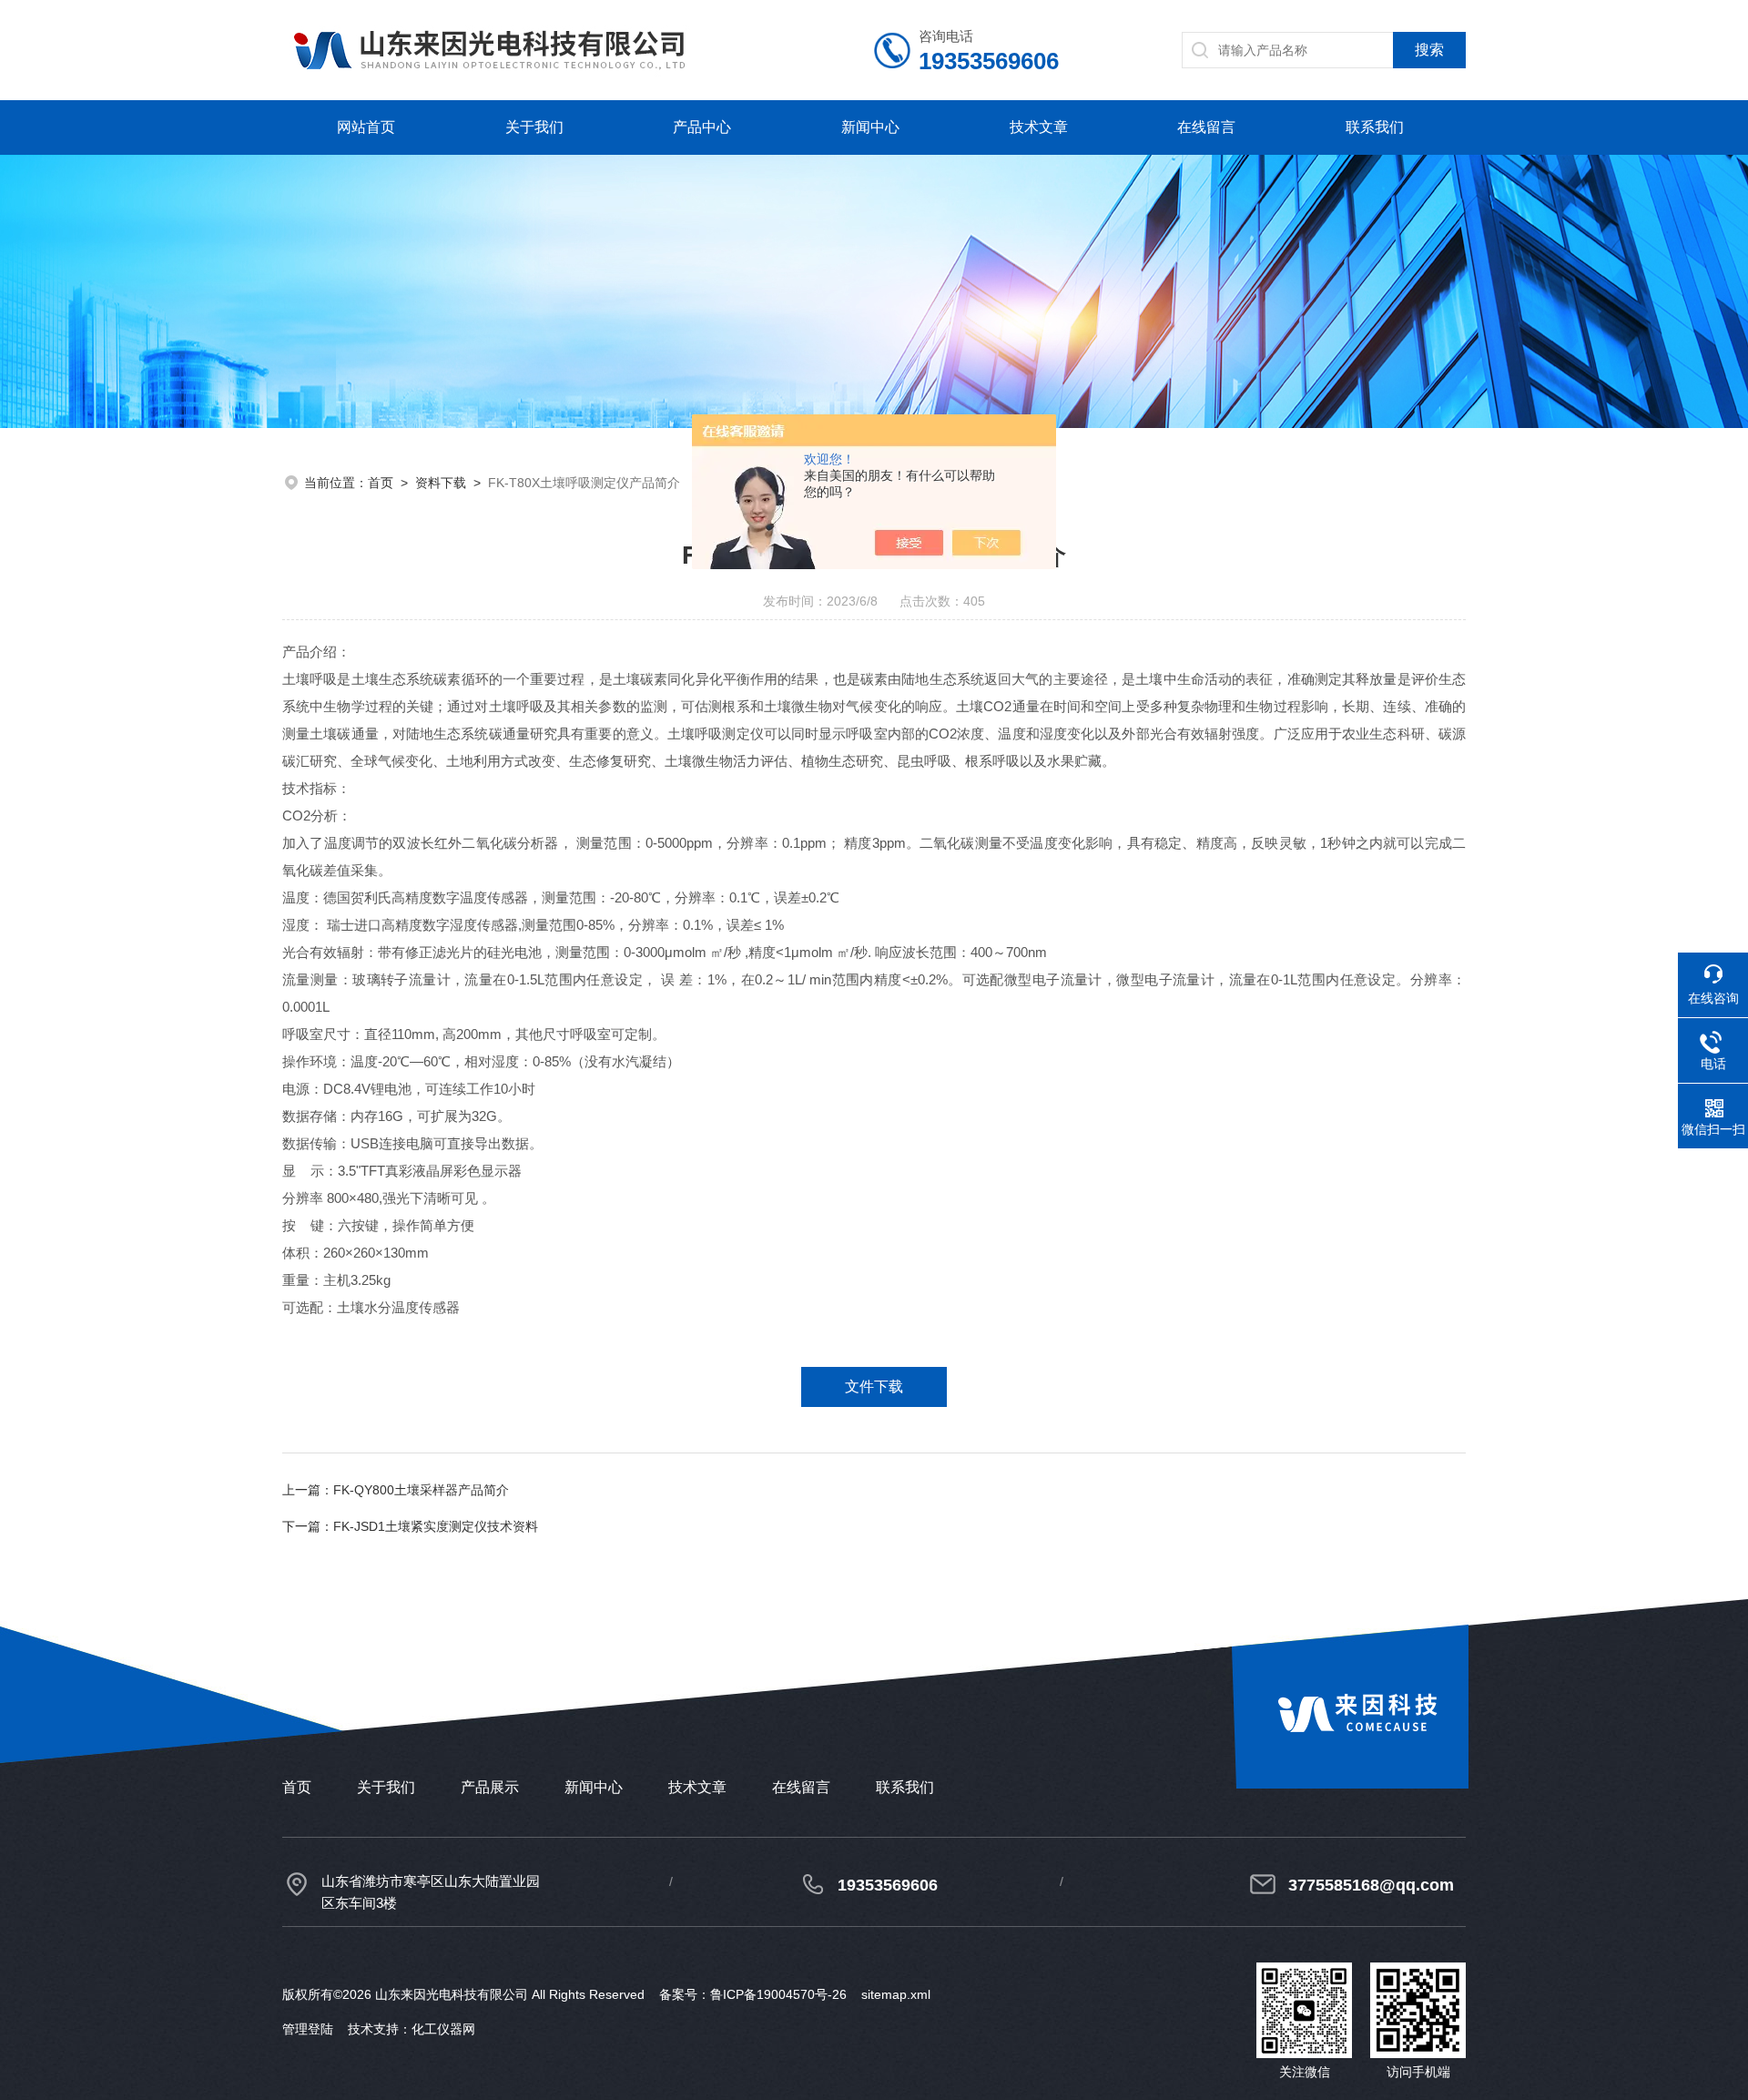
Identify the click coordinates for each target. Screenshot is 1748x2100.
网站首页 (366, 127)
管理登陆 (308, 2029)
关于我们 (534, 127)
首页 (381, 483)
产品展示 (490, 1787)
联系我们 (1375, 127)
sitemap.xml (896, 1994)
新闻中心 (870, 127)
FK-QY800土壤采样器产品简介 (421, 1490)
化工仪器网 (443, 2029)
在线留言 (1206, 127)
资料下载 (441, 483)
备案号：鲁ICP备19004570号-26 (753, 1994)
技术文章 (1039, 127)
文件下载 (874, 1386)
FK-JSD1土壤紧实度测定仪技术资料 (436, 1526)
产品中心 (702, 127)
